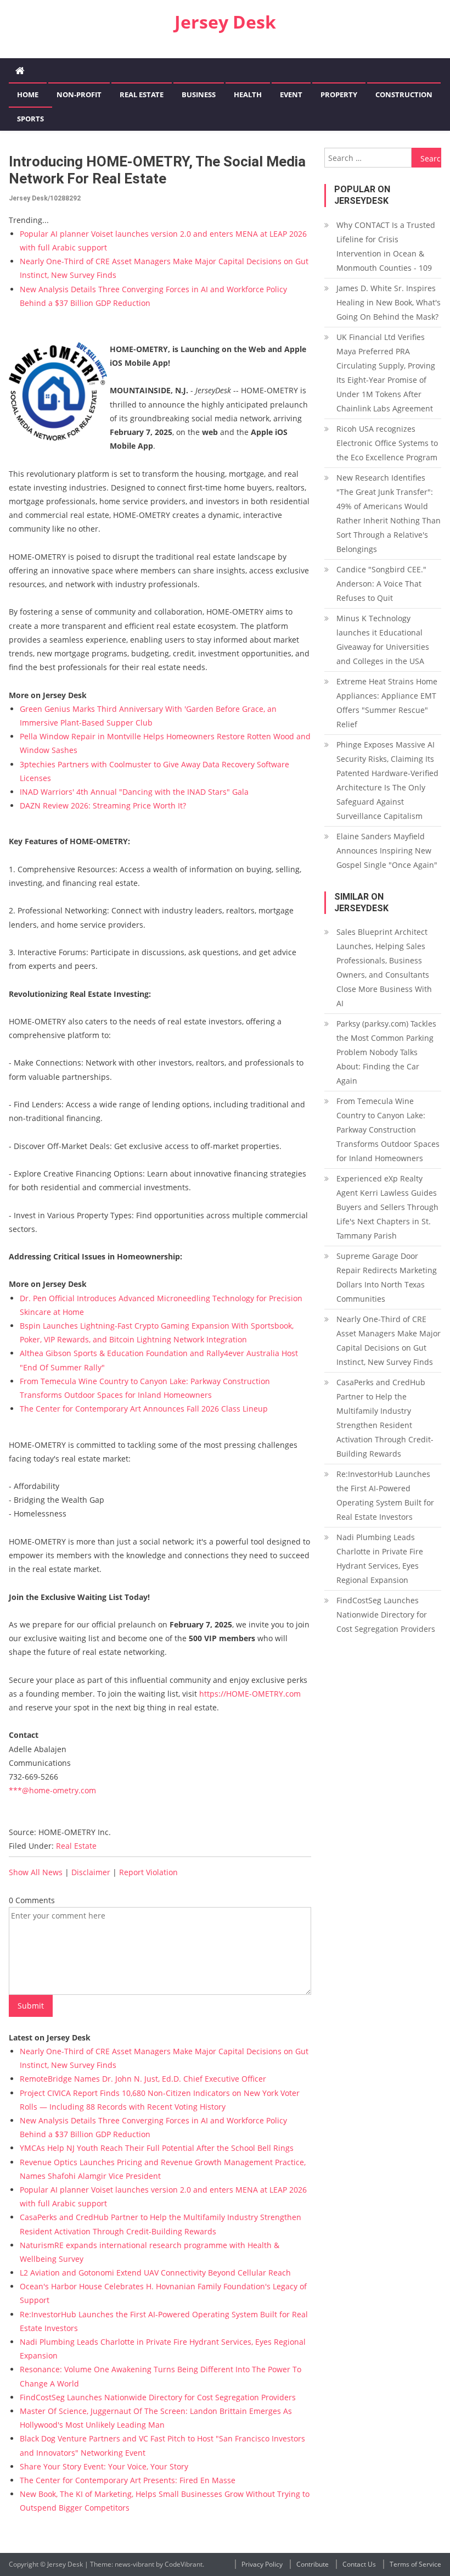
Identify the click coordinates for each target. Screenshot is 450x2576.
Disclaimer (91, 1872)
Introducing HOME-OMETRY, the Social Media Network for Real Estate (157, 170)
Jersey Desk (225, 22)
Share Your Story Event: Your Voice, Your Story (104, 2466)
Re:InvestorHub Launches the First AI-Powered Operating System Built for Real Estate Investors (385, 1495)
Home (28, 94)
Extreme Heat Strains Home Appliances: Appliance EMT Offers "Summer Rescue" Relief (387, 703)
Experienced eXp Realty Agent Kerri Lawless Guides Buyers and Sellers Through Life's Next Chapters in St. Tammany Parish (387, 1207)
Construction (404, 94)
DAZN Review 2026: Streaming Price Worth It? (103, 805)
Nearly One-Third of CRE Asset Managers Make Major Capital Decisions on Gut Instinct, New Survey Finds (389, 1340)
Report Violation (148, 1872)
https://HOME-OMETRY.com (250, 1694)
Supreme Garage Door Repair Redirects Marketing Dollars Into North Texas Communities (387, 1277)
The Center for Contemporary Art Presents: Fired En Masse (128, 2480)
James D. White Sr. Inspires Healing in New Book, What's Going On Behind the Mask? (389, 302)
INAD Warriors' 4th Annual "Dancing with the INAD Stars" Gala (134, 792)
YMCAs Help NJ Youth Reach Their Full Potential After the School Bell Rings (157, 2148)
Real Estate (142, 94)
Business (199, 94)
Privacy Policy (262, 2564)
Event (291, 94)
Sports (30, 119)
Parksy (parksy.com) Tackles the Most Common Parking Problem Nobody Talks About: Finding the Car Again (386, 1052)
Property (339, 94)
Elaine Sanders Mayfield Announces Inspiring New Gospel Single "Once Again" (387, 851)
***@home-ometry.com (52, 1790)
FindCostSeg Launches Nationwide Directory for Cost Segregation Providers (158, 2397)
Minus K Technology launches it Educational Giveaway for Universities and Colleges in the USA (383, 640)
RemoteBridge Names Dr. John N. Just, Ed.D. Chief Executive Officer (143, 2079)
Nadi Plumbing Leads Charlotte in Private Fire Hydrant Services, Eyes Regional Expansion (380, 1559)
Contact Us (359, 2564)
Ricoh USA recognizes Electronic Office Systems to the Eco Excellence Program (387, 443)
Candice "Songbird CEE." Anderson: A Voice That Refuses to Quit (381, 584)
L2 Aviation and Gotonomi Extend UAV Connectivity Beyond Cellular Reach (155, 2273)
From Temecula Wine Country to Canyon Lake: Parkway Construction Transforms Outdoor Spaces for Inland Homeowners (388, 1130)
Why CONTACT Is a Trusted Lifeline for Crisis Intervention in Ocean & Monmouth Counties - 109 (386, 246)
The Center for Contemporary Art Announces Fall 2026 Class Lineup (144, 1409)
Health (248, 94)
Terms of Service (415, 2564)
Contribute (313, 2564)
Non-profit (79, 94)
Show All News (36, 1872)
